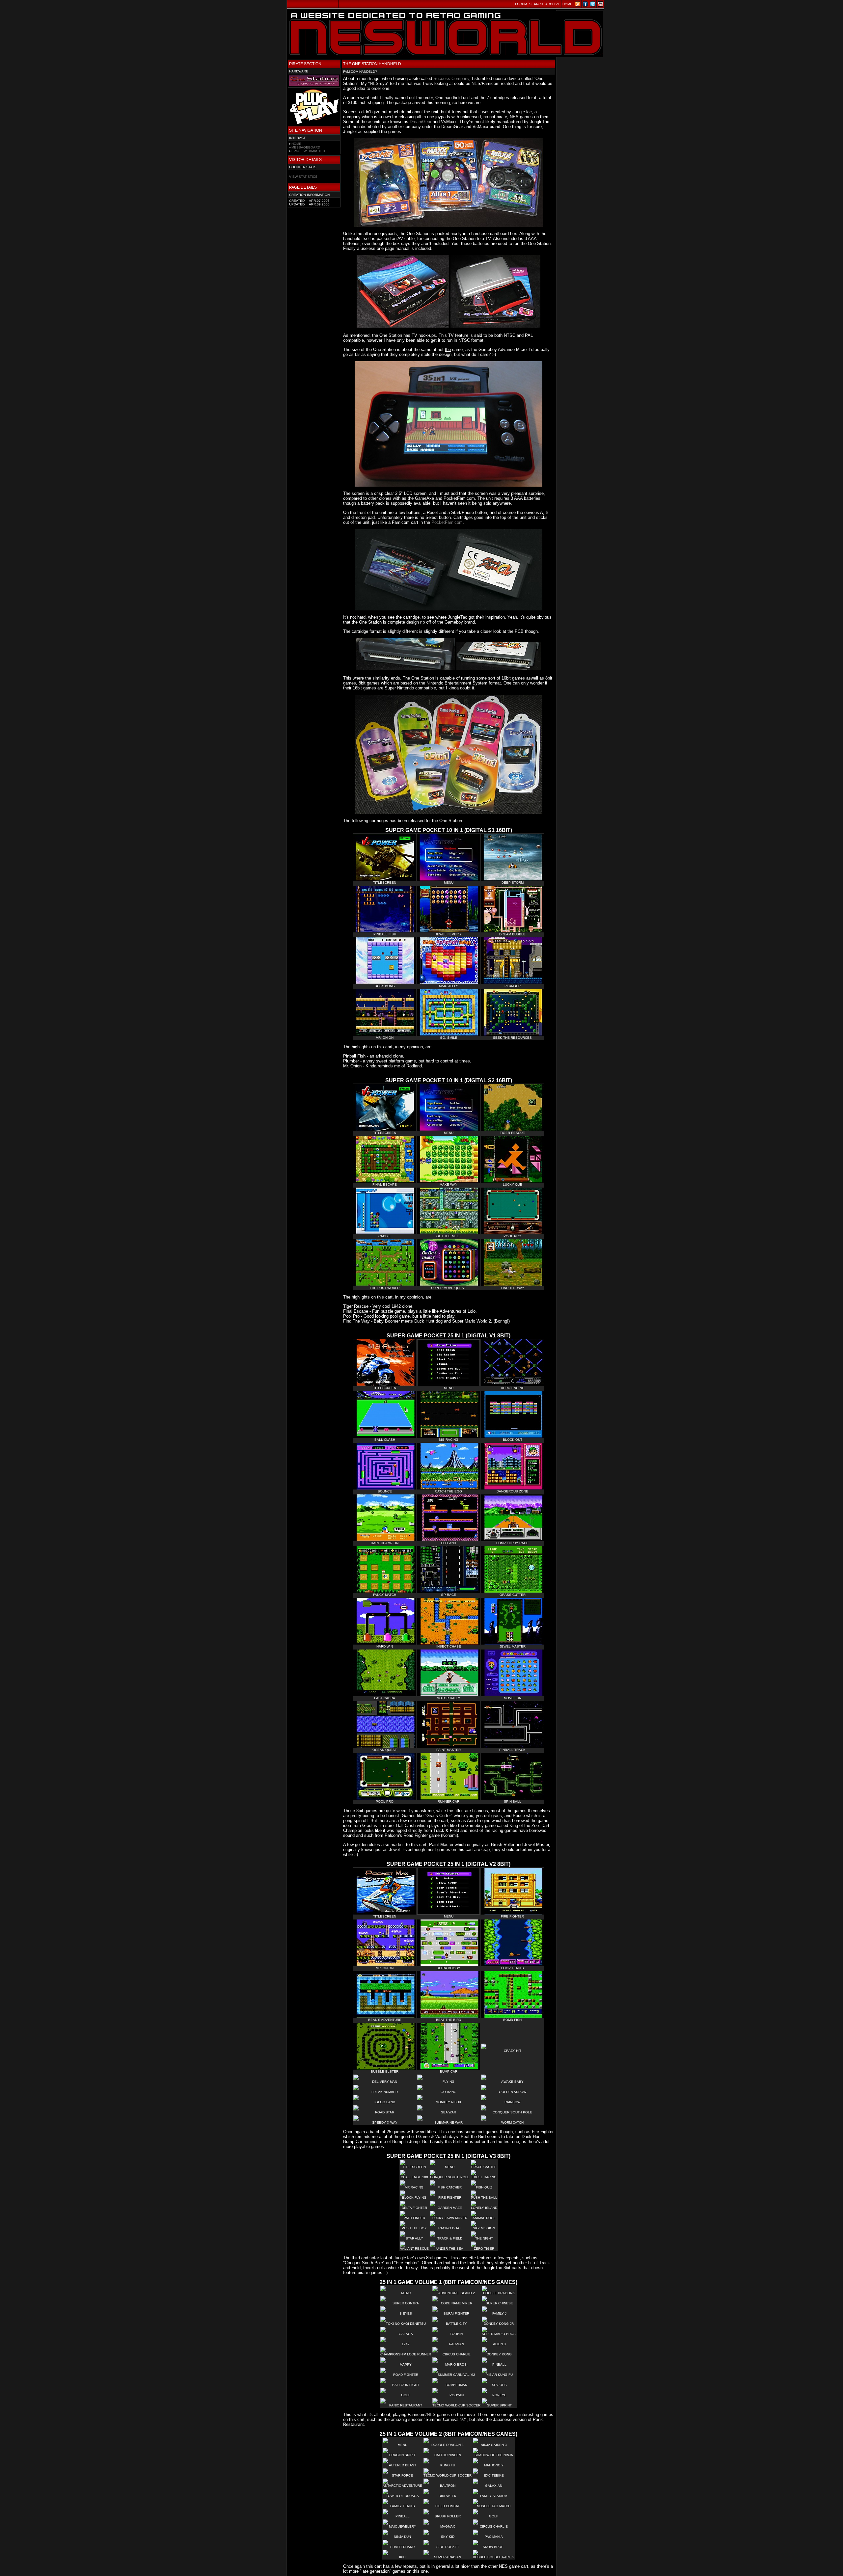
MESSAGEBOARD (306, 147)
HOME (296, 144)
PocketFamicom (447, 522)
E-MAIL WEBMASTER (308, 151)
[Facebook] (585, 5)
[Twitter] (593, 5)
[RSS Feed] (578, 5)
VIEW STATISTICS (303, 177)
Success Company (451, 79)
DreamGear (421, 122)
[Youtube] (600, 5)
